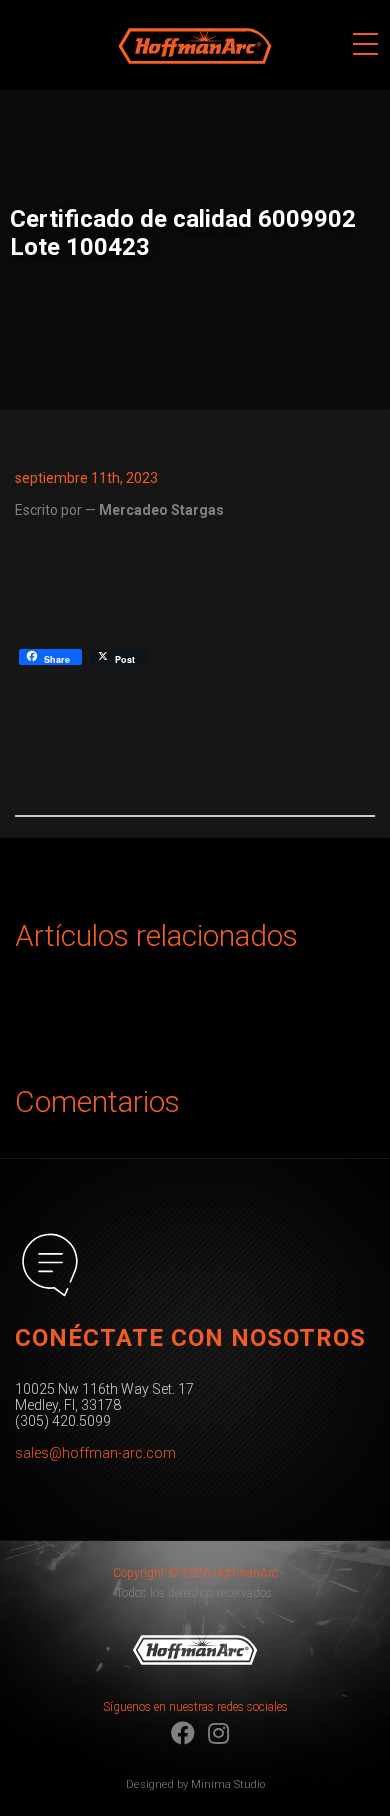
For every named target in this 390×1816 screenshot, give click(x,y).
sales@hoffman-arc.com (95, 1453)
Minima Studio (228, 1784)
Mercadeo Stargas (161, 510)
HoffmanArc (155, 9)
